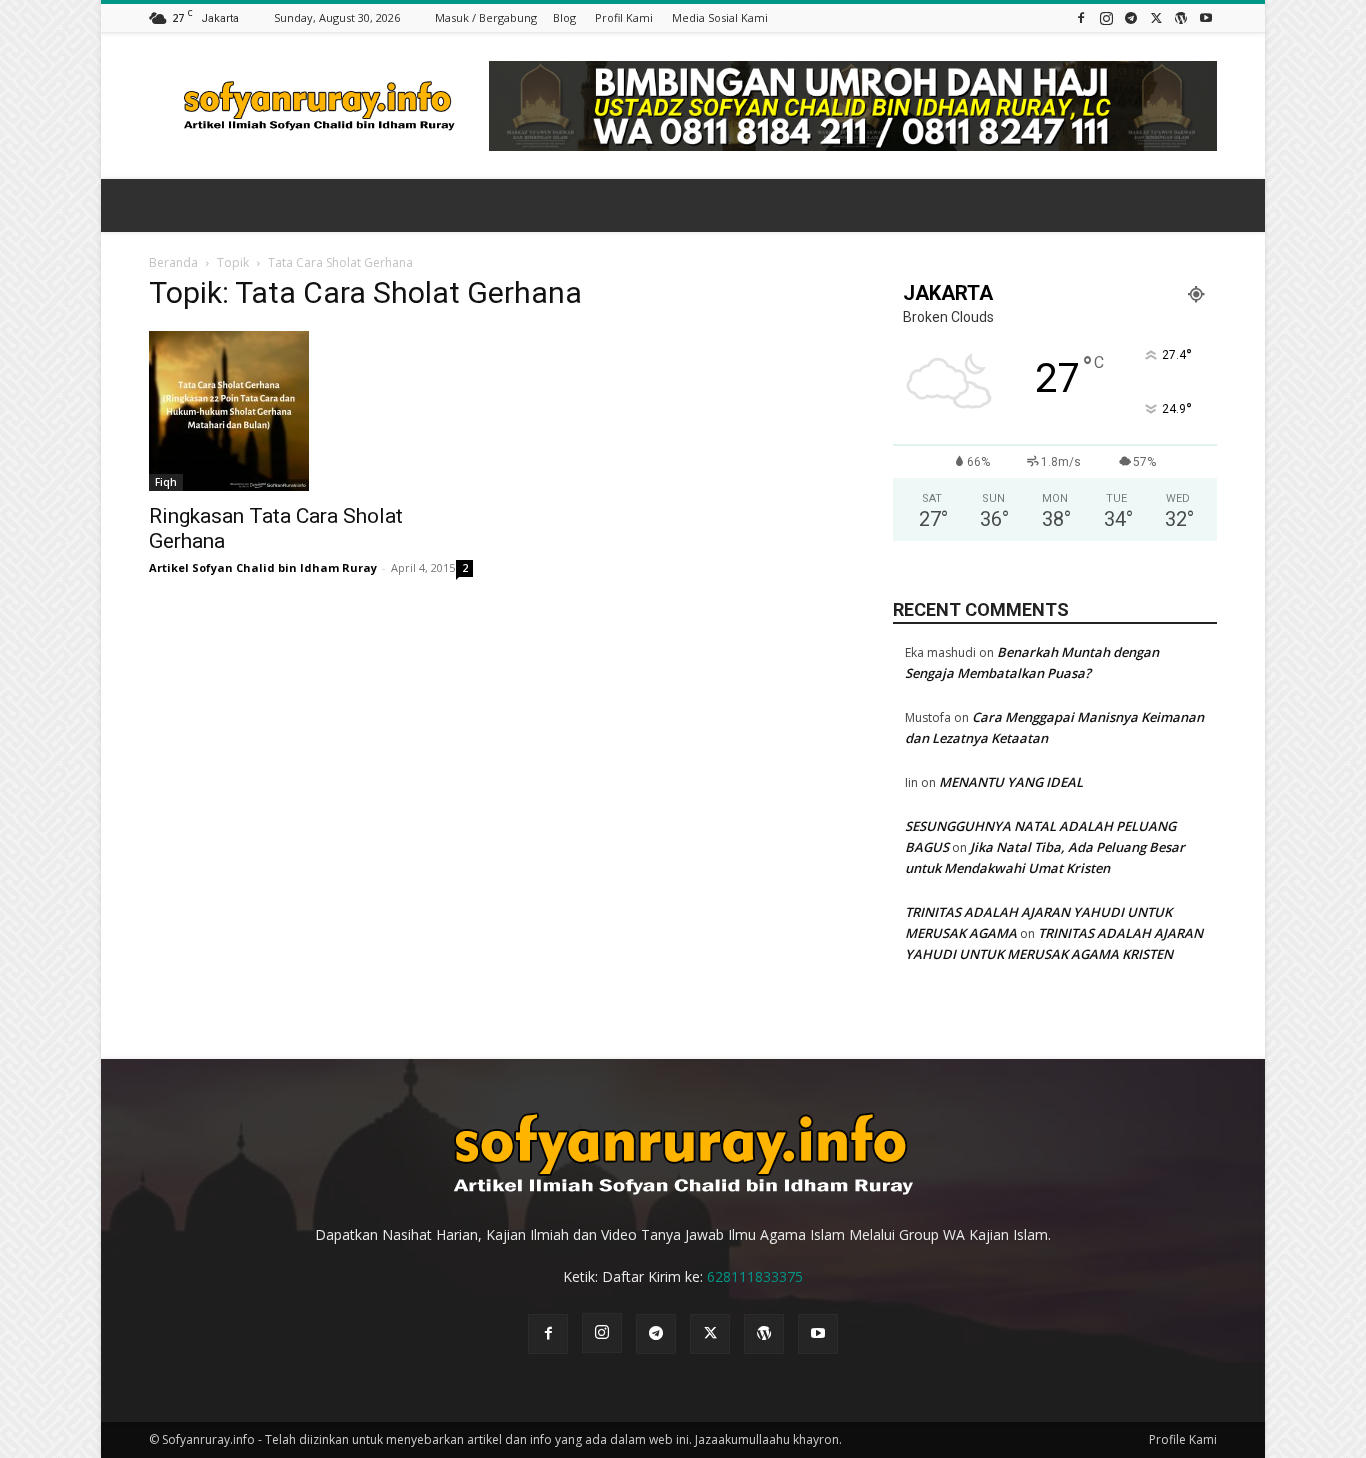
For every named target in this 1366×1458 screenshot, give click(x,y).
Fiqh (166, 482)
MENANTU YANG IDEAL (1011, 782)
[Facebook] (1081, 17)
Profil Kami (624, 17)
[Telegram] (1131, 17)
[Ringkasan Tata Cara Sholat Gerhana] (311, 411)
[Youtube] (1206, 17)
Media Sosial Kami (720, 17)
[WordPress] (1181, 17)
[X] (1156, 17)
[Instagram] (1106, 17)
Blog (564, 17)
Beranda (173, 262)
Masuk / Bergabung (486, 17)
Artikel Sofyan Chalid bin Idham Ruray (263, 567)
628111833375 (755, 1276)
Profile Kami (1183, 1439)
